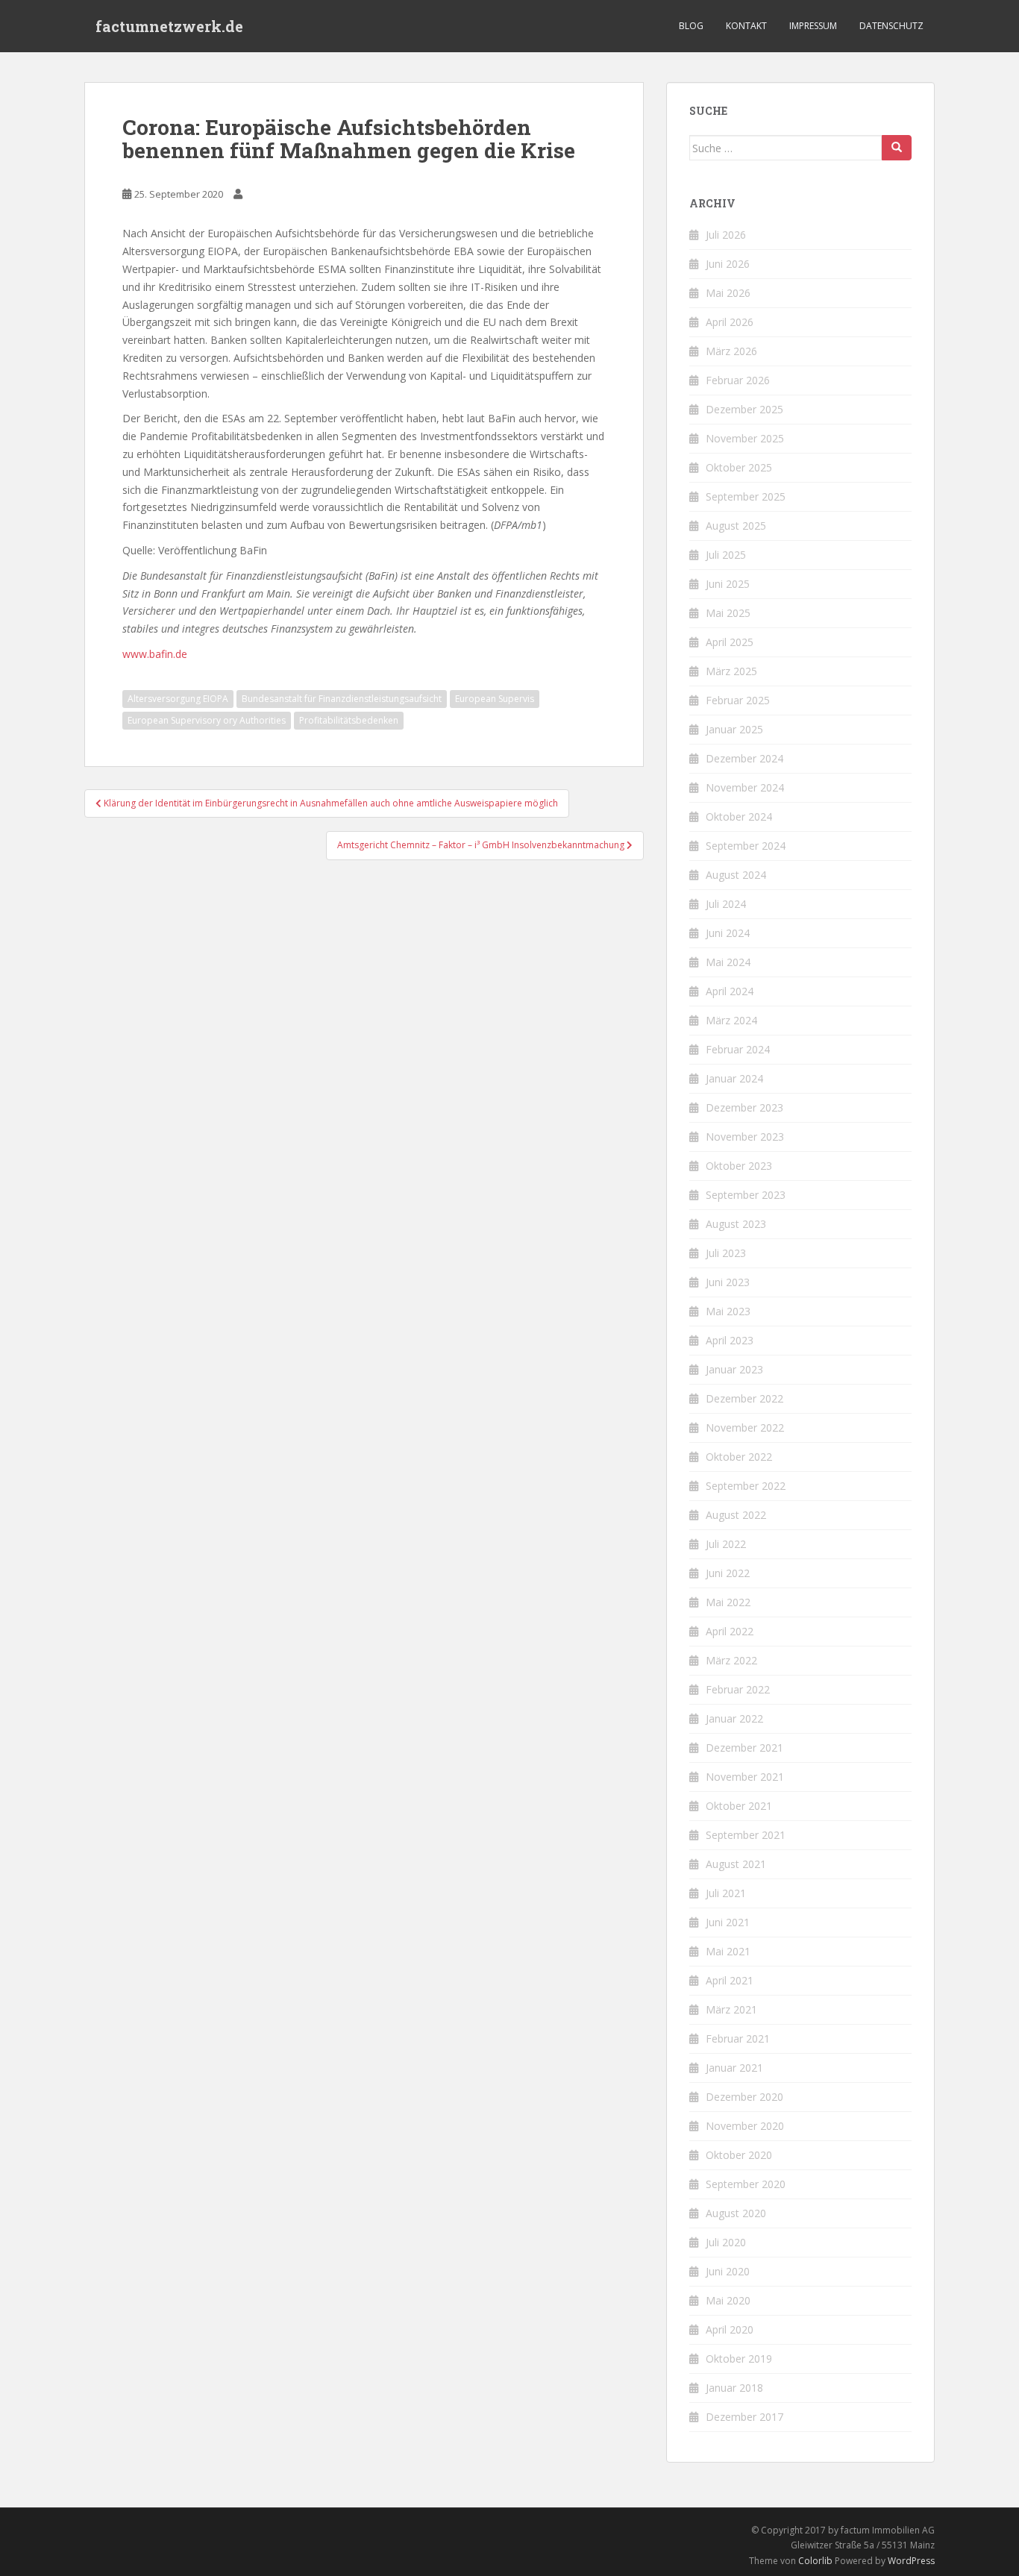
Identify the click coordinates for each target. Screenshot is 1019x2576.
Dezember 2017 (744, 2417)
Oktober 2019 (739, 2359)
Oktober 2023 (739, 1166)
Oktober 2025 (739, 467)
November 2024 (745, 787)
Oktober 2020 (739, 2155)
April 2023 (730, 1340)
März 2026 (731, 351)
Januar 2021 (734, 2068)
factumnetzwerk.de (169, 26)
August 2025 (736, 526)
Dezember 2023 (744, 1107)
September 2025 (746, 496)
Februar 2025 (738, 700)
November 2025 (745, 438)
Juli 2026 (726, 235)
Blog (691, 26)
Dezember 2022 (744, 1398)
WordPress (911, 2561)
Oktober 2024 (739, 817)
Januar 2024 (734, 1078)
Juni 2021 (728, 1922)
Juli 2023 (726, 1253)
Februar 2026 (738, 380)
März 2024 (731, 1020)
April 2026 (730, 322)
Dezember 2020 (744, 2097)
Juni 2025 (728, 584)
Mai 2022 (728, 1602)
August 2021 (736, 1864)
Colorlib (815, 2561)
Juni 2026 (728, 264)
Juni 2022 (728, 1573)
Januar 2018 (734, 2388)
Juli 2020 (726, 2242)
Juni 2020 (728, 2271)
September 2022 (746, 1486)
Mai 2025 (728, 613)
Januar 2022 (734, 1718)
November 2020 (745, 2126)
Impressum (813, 26)
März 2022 (731, 1660)
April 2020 (730, 2329)
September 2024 (746, 846)
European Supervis (495, 699)
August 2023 (736, 1224)
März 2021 (731, 2009)
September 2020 (746, 2184)
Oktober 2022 (739, 1457)
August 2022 (736, 1515)
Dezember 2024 (744, 758)
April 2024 (730, 991)
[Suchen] (897, 148)
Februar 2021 (738, 2038)
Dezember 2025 (744, 409)
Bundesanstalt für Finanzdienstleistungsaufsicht (342, 699)
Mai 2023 (728, 1311)
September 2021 (746, 1835)
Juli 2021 (726, 1893)
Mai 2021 (728, 1951)
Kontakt (746, 26)
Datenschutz (891, 26)
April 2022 (730, 1631)
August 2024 (736, 875)
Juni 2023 (728, 1282)
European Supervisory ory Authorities (207, 720)
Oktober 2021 (739, 1806)
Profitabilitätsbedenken (349, 720)
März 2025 (731, 671)
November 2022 (745, 1428)
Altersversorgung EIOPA (178, 699)
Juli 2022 (726, 1544)
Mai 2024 (728, 962)
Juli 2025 (726, 555)
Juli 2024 (726, 904)
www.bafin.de (155, 654)
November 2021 (745, 1777)
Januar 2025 (734, 729)
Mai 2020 (728, 2300)
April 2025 (730, 642)
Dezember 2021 (744, 1748)
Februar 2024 (738, 1049)
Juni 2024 (728, 933)
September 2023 (746, 1195)
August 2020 (736, 2213)
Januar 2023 (734, 1369)
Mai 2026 (728, 293)
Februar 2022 (738, 1689)
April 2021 (730, 1980)
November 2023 (745, 1137)
